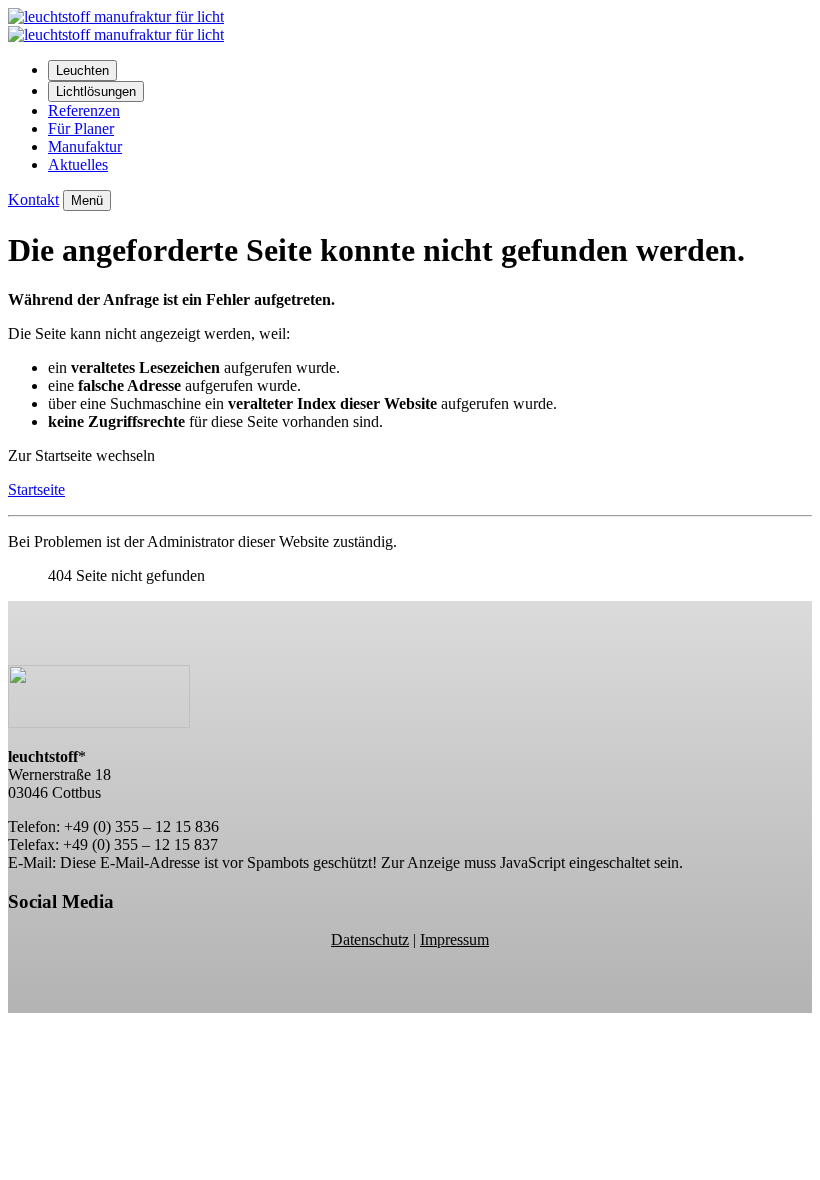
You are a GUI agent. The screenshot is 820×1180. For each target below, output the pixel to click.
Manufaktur (85, 146)
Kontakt (33, 199)
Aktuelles (78, 164)
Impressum (454, 939)
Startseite (36, 489)
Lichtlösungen (96, 91)
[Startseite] (116, 34)
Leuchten (82, 70)
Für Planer (81, 128)
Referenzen (84, 110)
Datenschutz (370, 939)
